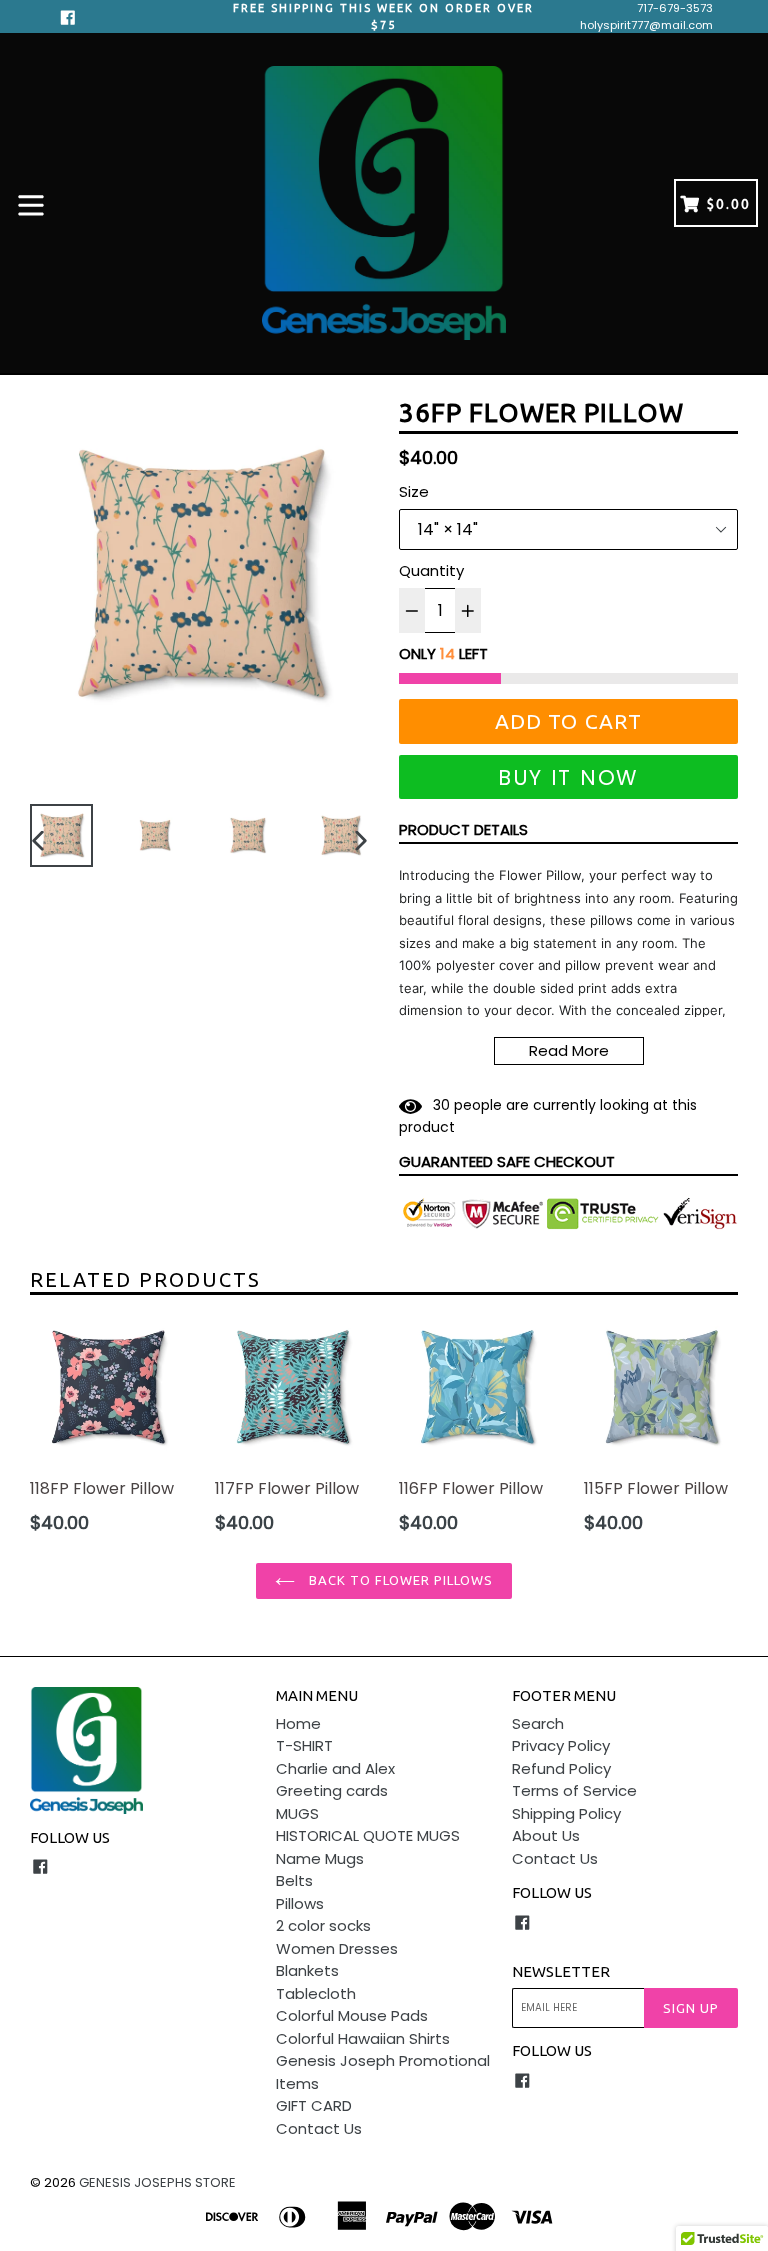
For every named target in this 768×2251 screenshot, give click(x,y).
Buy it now (568, 777)
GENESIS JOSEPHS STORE (157, 2182)
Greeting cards (332, 1790)
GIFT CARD (314, 2105)
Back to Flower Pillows (399, 1580)
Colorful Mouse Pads (352, 2015)
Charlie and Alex (335, 1768)
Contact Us (319, 2128)
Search (538, 1723)
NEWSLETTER (561, 1971)
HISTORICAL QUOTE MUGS (368, 1835)
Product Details (463, 829)
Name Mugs (320, 1858)
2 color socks (323, 1925)
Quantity (431, 570)
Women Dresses (337, 1948)
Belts (294, 1880)
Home (298, 1723)
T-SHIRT (304, 1745)
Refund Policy (561, 1768)
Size (414, 491)
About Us (546, 1835)
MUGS (297, 1813)
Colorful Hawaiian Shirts (363, 2038)
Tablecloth (316, 1993)
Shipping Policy (566, 1813)
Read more (569, 1050)
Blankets (307, 1970)
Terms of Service (574, 1790)
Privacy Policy (561, 1745)
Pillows (300, 1903)
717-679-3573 (675, 8)
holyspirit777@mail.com (646, 25)
